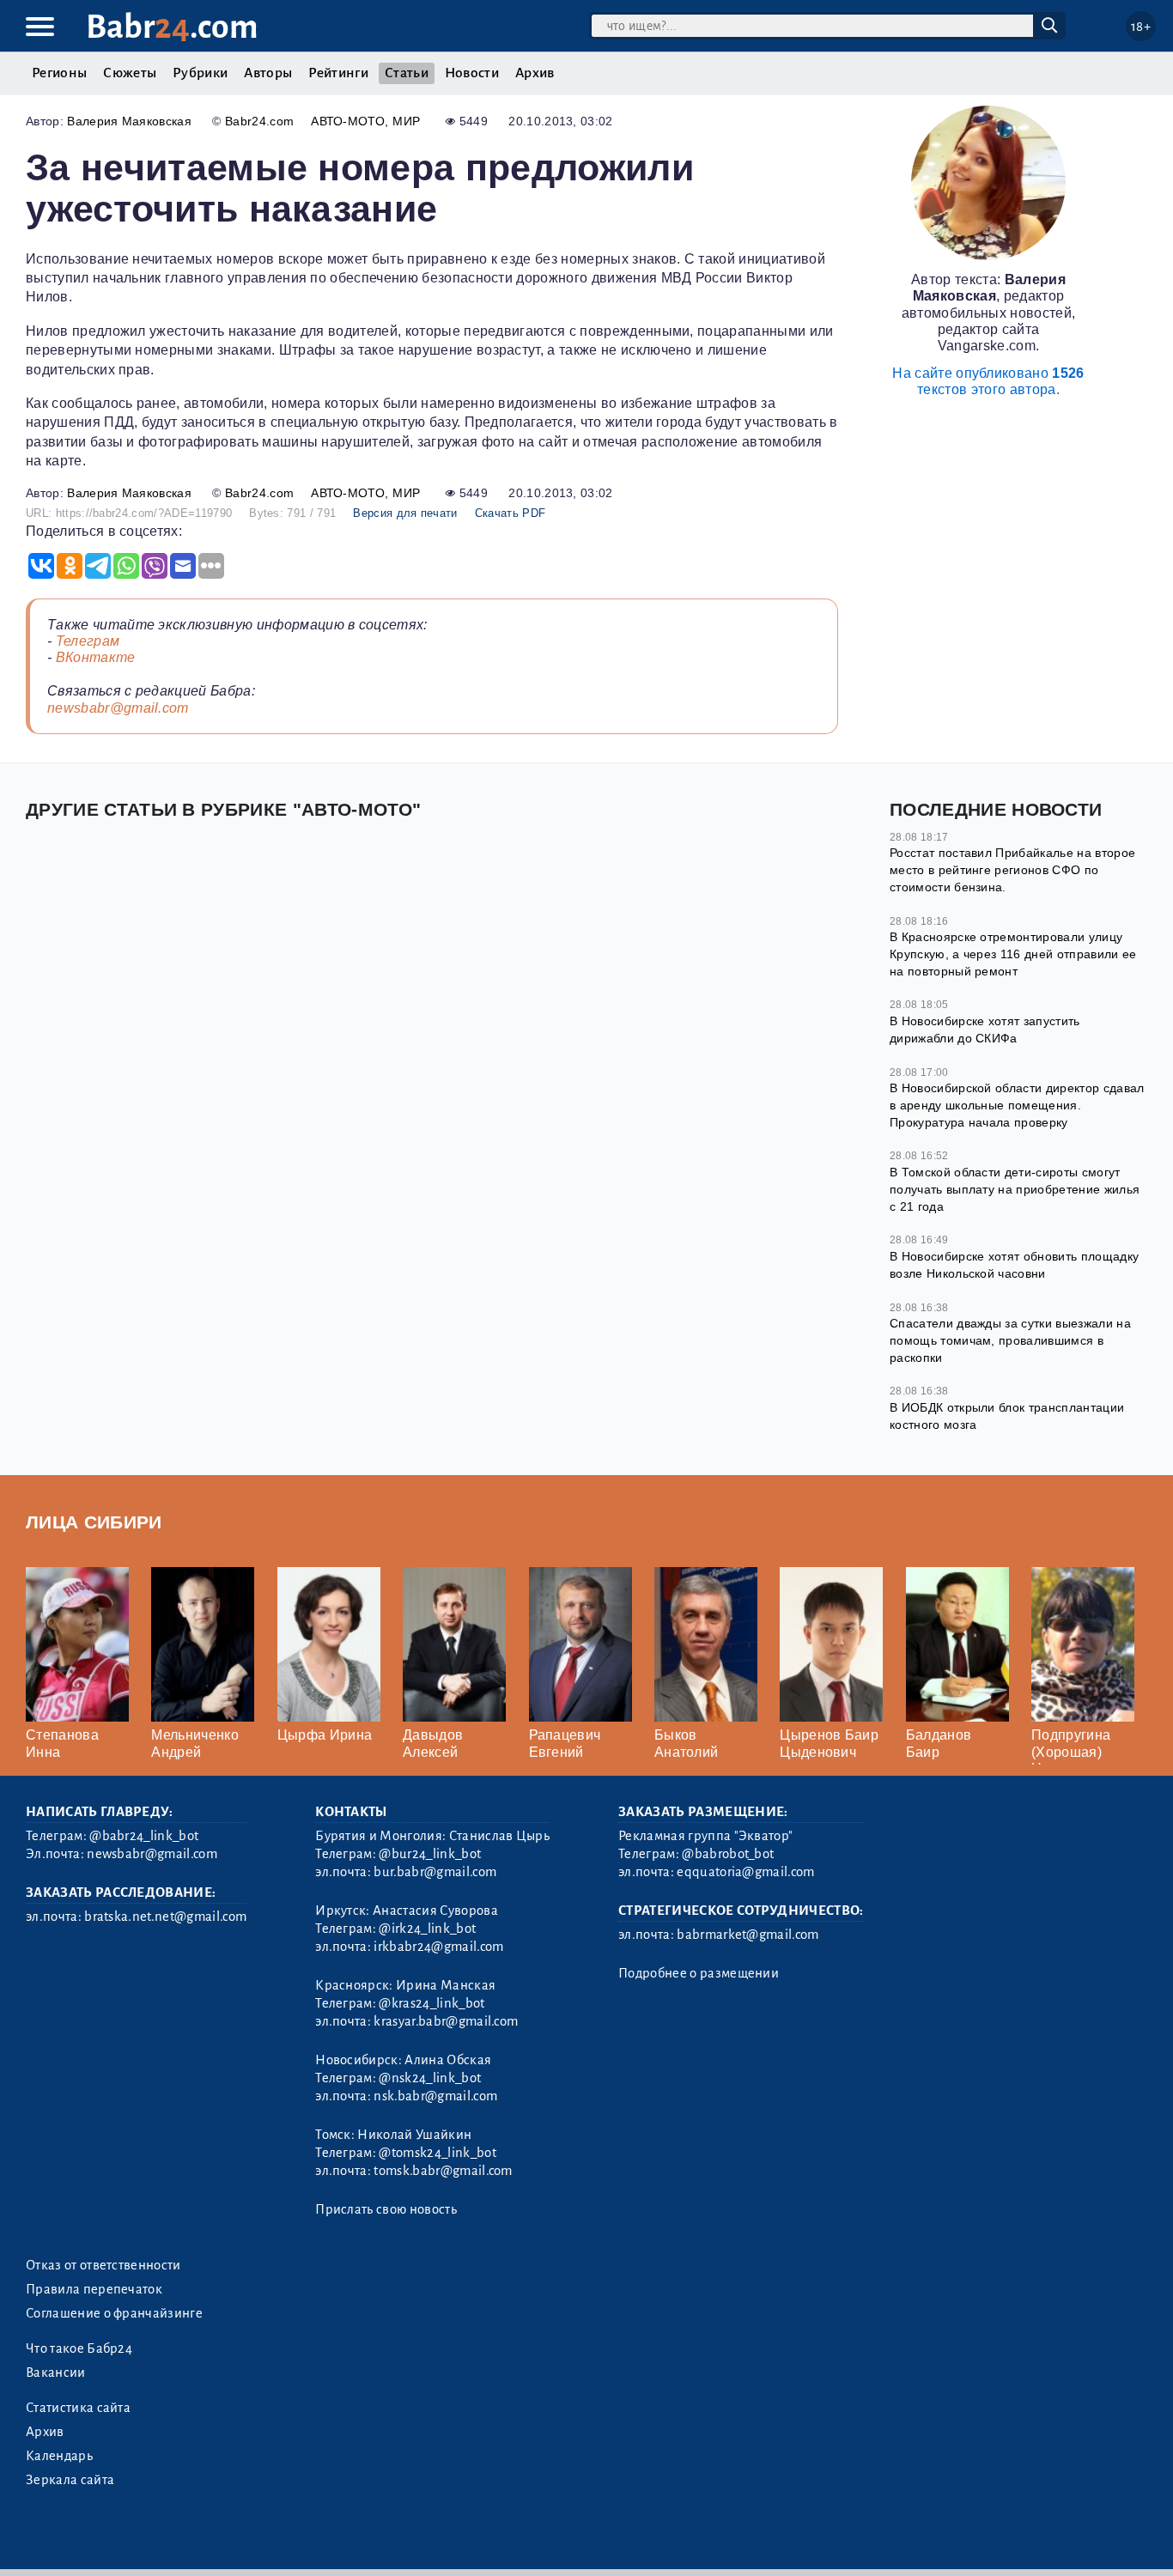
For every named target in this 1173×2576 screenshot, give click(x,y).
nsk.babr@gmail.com (435, 2096)
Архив (535, 73)
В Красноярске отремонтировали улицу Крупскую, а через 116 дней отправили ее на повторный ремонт (1013, 954)
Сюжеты (130, 73)
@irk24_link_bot (427, 1929)
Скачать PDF (511, 513)
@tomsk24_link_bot (437, 2153)
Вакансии (56, 2372)
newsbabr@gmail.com (118, 708)
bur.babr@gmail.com (435, 1872)
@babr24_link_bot (144, 1836)
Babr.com (172, 27)
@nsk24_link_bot (430, 2078)
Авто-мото (348, 121)
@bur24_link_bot (430, 1854)
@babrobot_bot (728, 1854)
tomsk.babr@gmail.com (443, 2171)
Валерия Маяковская (129, 121)
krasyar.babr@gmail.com (446, 2021)
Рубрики (200, 73)
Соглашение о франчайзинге (114, 2313)
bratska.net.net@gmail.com (165, 1917)
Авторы (268, 73)
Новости (472, 73)
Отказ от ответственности (103, 2265)
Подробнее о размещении (699, 1973)
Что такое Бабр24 (79, 2348)
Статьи (407, 73)
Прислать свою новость (386, 2209)
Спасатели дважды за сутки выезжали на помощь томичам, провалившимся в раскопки (1010, 1340)
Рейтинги (338, 73)
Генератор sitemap (416, 2540)
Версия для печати (405, 513)
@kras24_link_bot (432, 2003)
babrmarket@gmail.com (748, 1935)
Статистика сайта (78, 2408)
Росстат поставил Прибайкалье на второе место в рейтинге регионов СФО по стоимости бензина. (1012, 869)
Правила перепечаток (94, 2289)
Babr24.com (259, 121)
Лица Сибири (94, 1522)
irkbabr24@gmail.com (438, 1947)
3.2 (131, 2540)
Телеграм (88, 641)
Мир (406, 121)
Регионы (59, 73)
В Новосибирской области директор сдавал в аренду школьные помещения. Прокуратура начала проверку (1017, 1105)
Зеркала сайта (70, 2480)
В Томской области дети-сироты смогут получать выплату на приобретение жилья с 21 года (1015, 1189)
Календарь (59, 2456)
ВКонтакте (96, 657)
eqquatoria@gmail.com (745, 1872)
